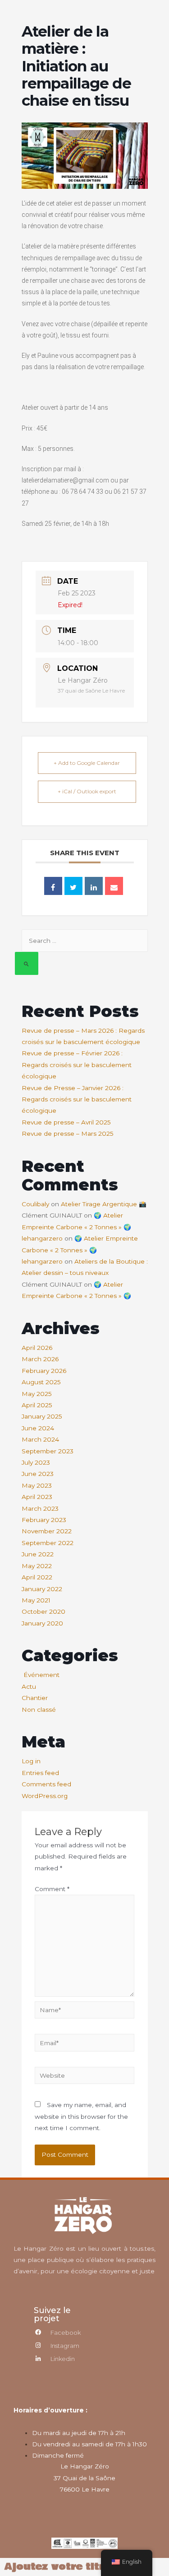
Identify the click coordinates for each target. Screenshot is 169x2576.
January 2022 (42, 1589)
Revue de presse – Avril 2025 (66, 1122)
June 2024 (38, 1428)
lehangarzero (42, 1238)
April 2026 (37, 1348)
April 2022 (37, 1577)
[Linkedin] (94, 886)
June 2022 (38, 1554)
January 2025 (42, 1416)
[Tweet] (73, 886)
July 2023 (36, 1462)
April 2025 (37, 1405)
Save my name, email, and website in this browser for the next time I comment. (81, 2116)
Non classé (39, 1710)
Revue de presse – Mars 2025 (68, 1133)
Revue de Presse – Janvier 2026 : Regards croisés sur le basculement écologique (77, 1099)
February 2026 (44, 1371)
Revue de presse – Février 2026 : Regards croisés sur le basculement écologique (77, 1065)
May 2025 (37, 1394)
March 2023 (40, 1508)
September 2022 (48, 1543)
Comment (52, 1889)
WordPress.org (45, 1796)
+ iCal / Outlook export (87, 791)
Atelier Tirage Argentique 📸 (104, 1204)
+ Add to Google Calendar (87, 763)
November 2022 (47, 1531)
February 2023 (44, 1520)
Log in (31, 1761)
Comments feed (46, 1784)
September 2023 (48, 1451)
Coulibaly (35, 1204)
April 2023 (37, 1497)
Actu (29, 1686)
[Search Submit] (27, 963)
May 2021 (36, 1600)
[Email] (114, 886)
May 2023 (37, 1485)
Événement (41, 1675)
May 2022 (37, 1566)
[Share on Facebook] (53, 886)
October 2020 (43, 1611)
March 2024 (40, 1439)
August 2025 (41, 1382)
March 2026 (40, 1359)
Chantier (35, 1698)
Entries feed (40, 1773)
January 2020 (42, 1623)
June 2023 (38, 1474)
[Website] (84, 2077)
